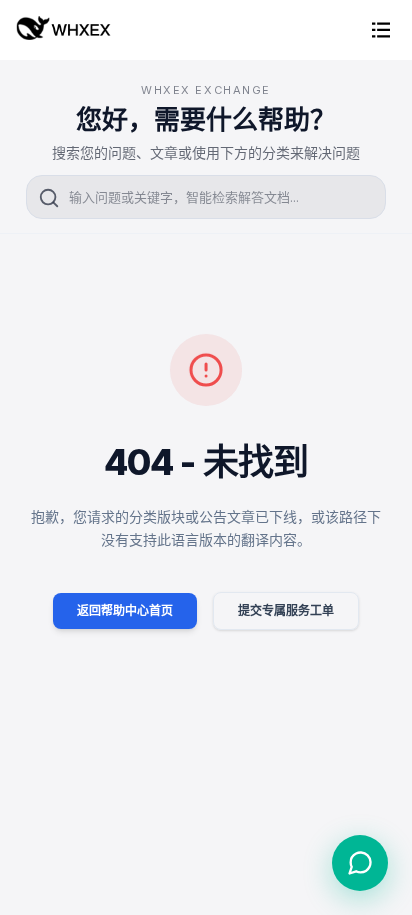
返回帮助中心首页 (125, 610)
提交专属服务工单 (286, 610)
